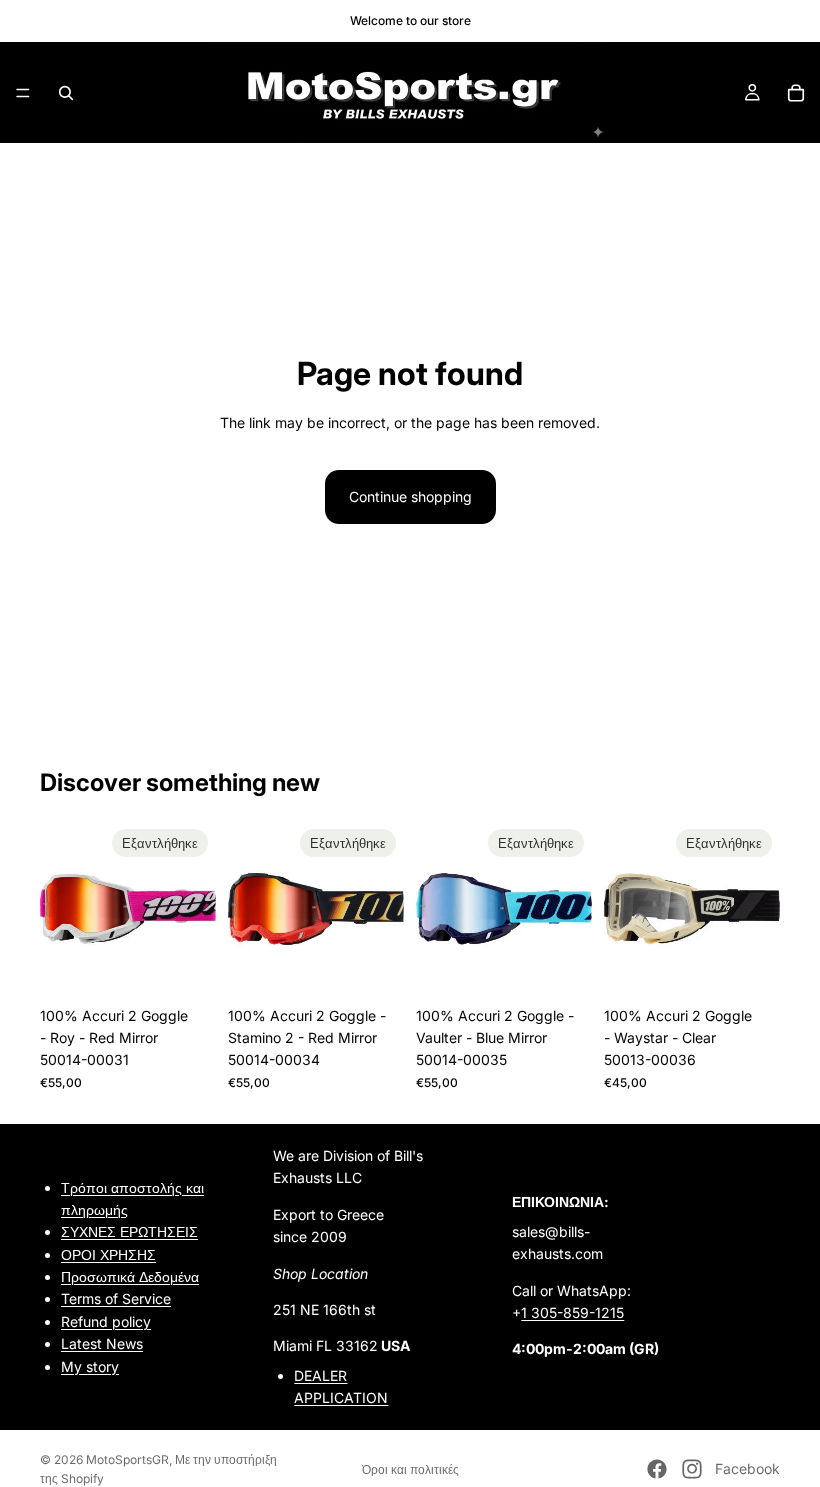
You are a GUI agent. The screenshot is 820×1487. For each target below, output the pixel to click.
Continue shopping (410, 496)
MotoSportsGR (127, 1459)
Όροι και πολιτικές (410, 1469)
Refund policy (106, 1321)
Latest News (102, 1343)
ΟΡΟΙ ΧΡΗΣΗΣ (108, 1253)
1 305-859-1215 (572, 1312)
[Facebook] (657, 1469)
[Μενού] (23, 93)
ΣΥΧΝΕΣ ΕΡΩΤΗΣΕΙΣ (129, 1231)
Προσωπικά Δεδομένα (130, 1276)
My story (90, 1365)
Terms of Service (116, 1298)
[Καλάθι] (796, 93)
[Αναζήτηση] (66, 93)
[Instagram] (692, 1469)
